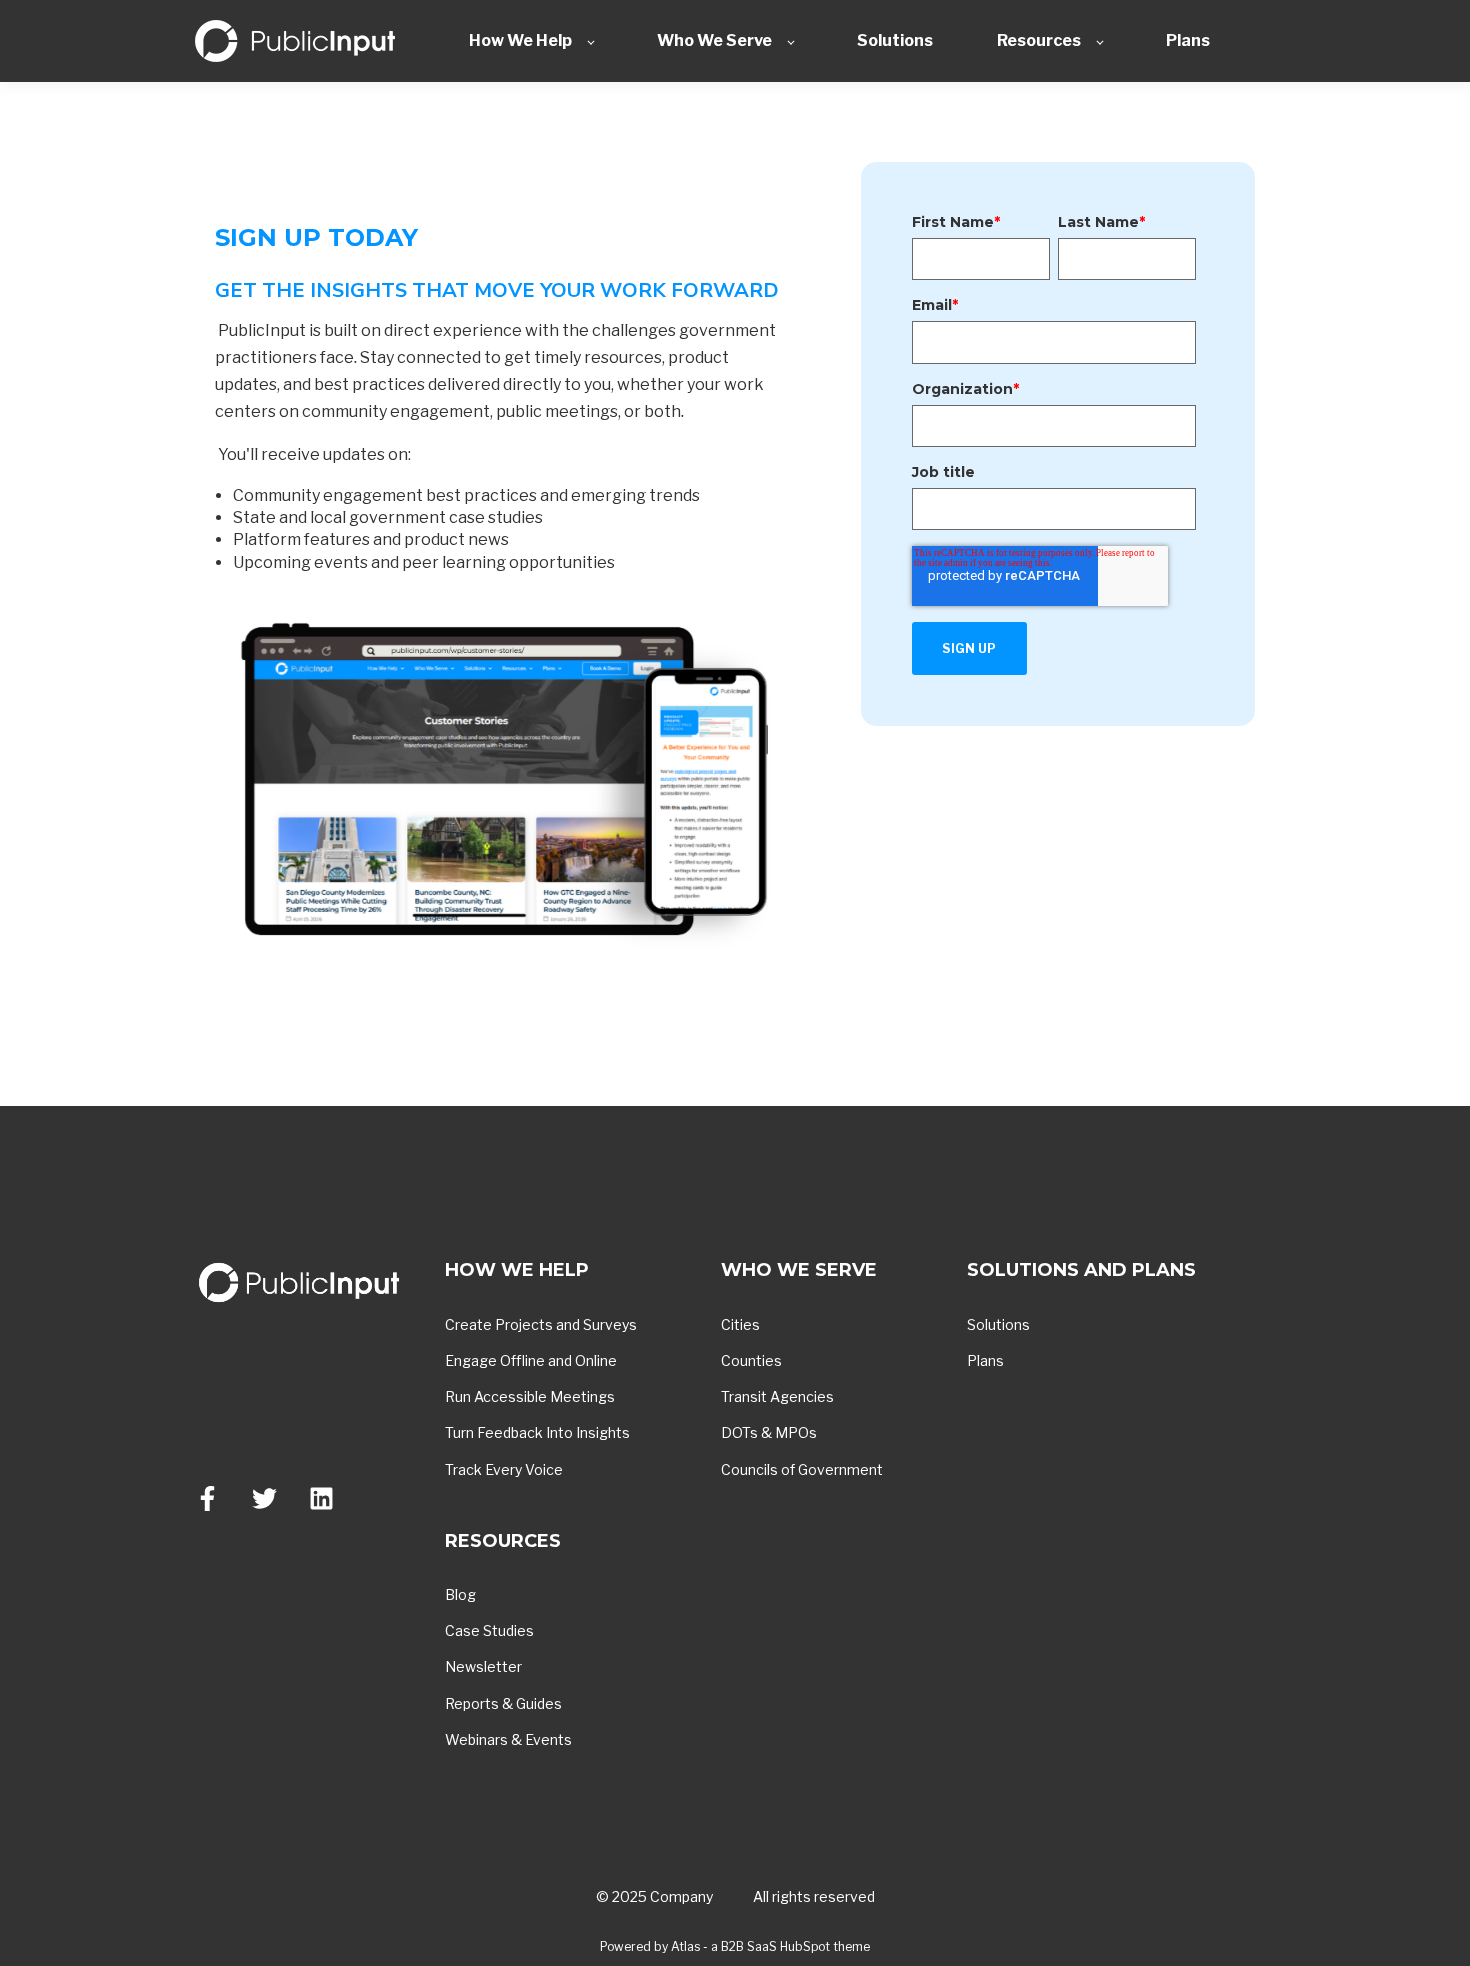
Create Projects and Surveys (541, 1324)
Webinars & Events (508, 1739)
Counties (751, 1360)
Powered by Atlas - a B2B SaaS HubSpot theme (735, 1946)
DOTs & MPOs (769, 1432)
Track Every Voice (504, 1469)
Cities (740, 1324)
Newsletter (483, 1666)
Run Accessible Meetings (530, 1396)
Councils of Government (802, 1469)
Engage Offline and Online (531, 1360)
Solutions (998, 1324)
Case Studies (489, 1630)
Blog (460, 1594)
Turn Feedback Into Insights (537, 1432)
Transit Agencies (777, 1396)
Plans (985, 1360)
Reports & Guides (503, 1703)
